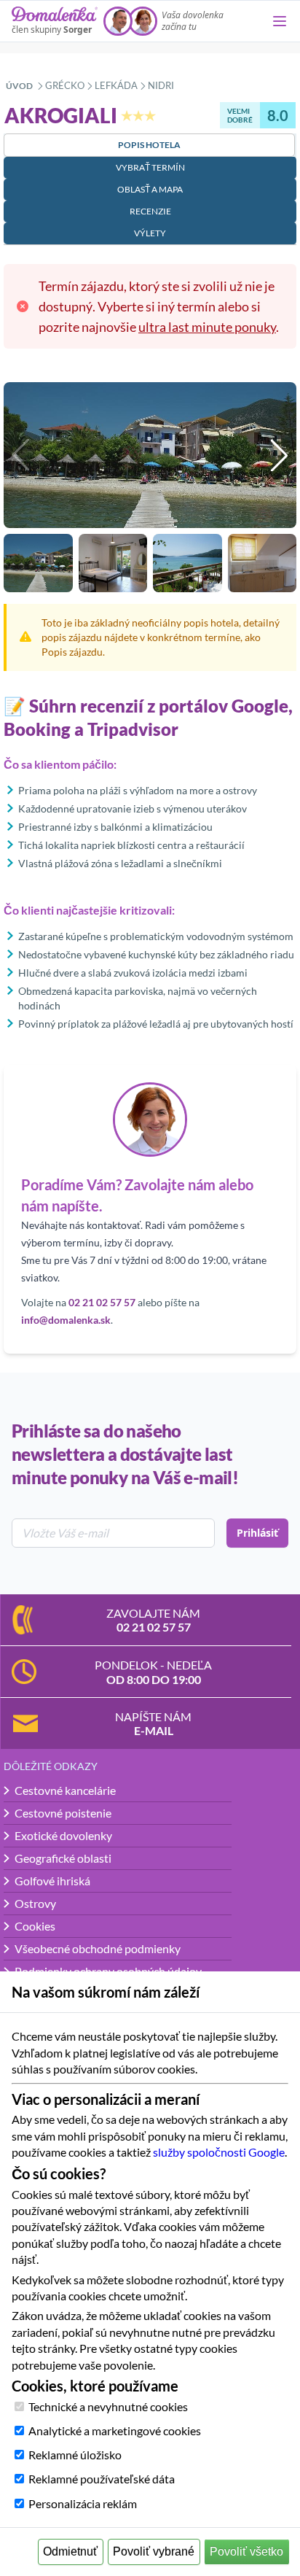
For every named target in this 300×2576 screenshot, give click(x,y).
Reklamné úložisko (75, 2455)
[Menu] (280, 21)
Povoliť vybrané (154, 2552)
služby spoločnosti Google (219, 2152)
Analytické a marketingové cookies (115, 2430)
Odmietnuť (70, 2552)
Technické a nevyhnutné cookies (108, 2406)
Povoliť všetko (246, 2552)
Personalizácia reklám (83, 2503)
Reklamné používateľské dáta (102, 2479)
